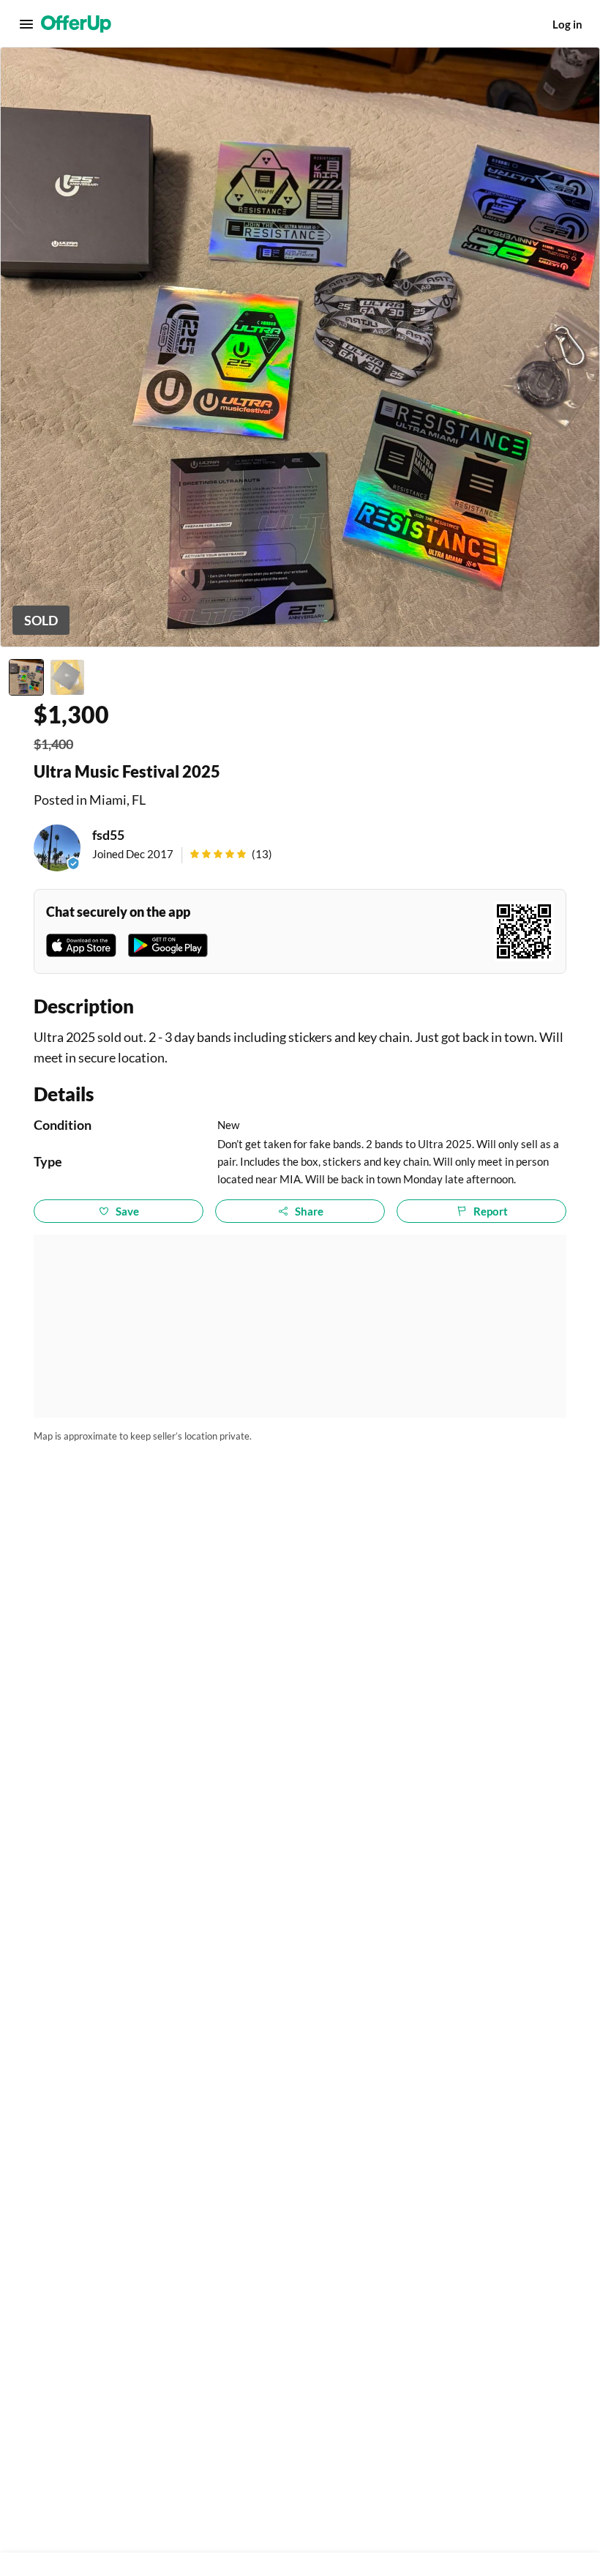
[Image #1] (26, 677)
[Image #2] (67, 677)
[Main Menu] (26, 24)
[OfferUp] (76, 24)
